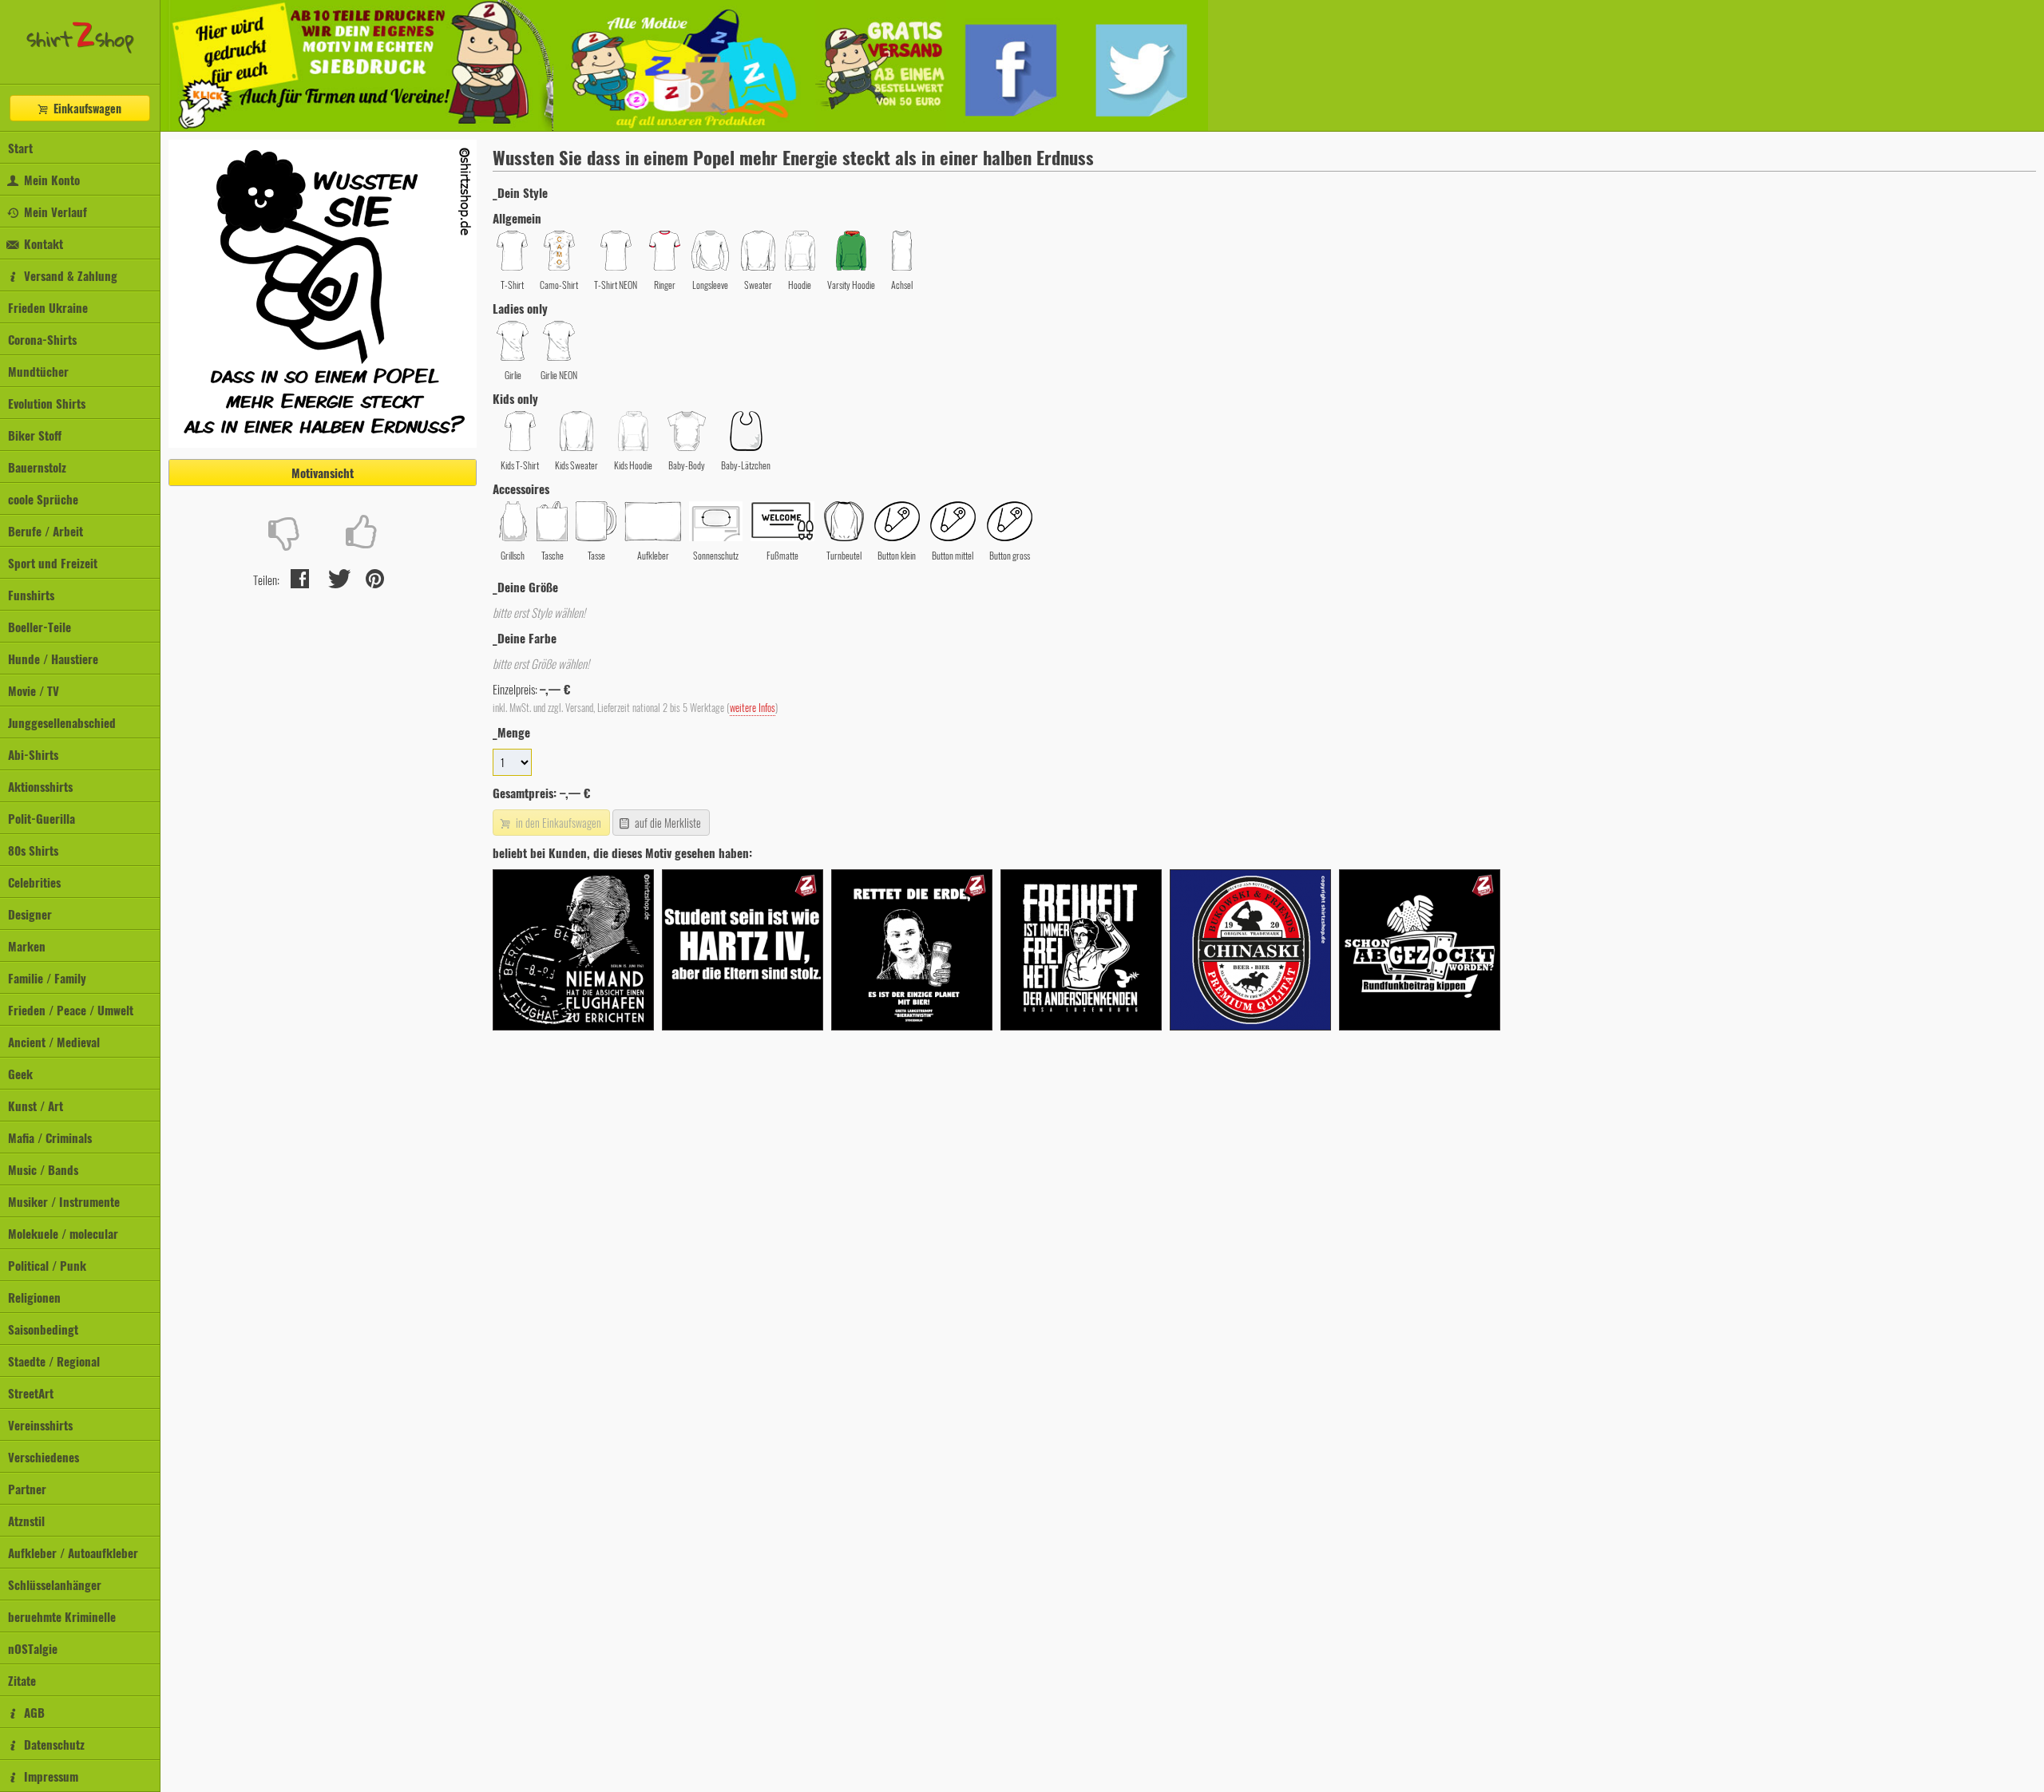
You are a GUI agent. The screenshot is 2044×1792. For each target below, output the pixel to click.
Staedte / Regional (54, 1361)
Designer (30, 914)
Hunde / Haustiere (53, 659)
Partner (27, 1489)
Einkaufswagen (86, 108)
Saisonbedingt (43, 1329)
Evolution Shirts (47, 403)
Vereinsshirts (40, 1425)
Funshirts (31, 595)
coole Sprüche (43, 499)
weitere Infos (753, 708)
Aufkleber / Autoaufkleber (73, 1553)
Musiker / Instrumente (64, 1201)
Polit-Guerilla (42, 818)
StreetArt (31, 1393)
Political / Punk (47, 1265)
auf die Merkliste (667, 823)
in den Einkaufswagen (557, 823)
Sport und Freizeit (53, 563)
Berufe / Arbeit (46, 531)
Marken (27, 946)
